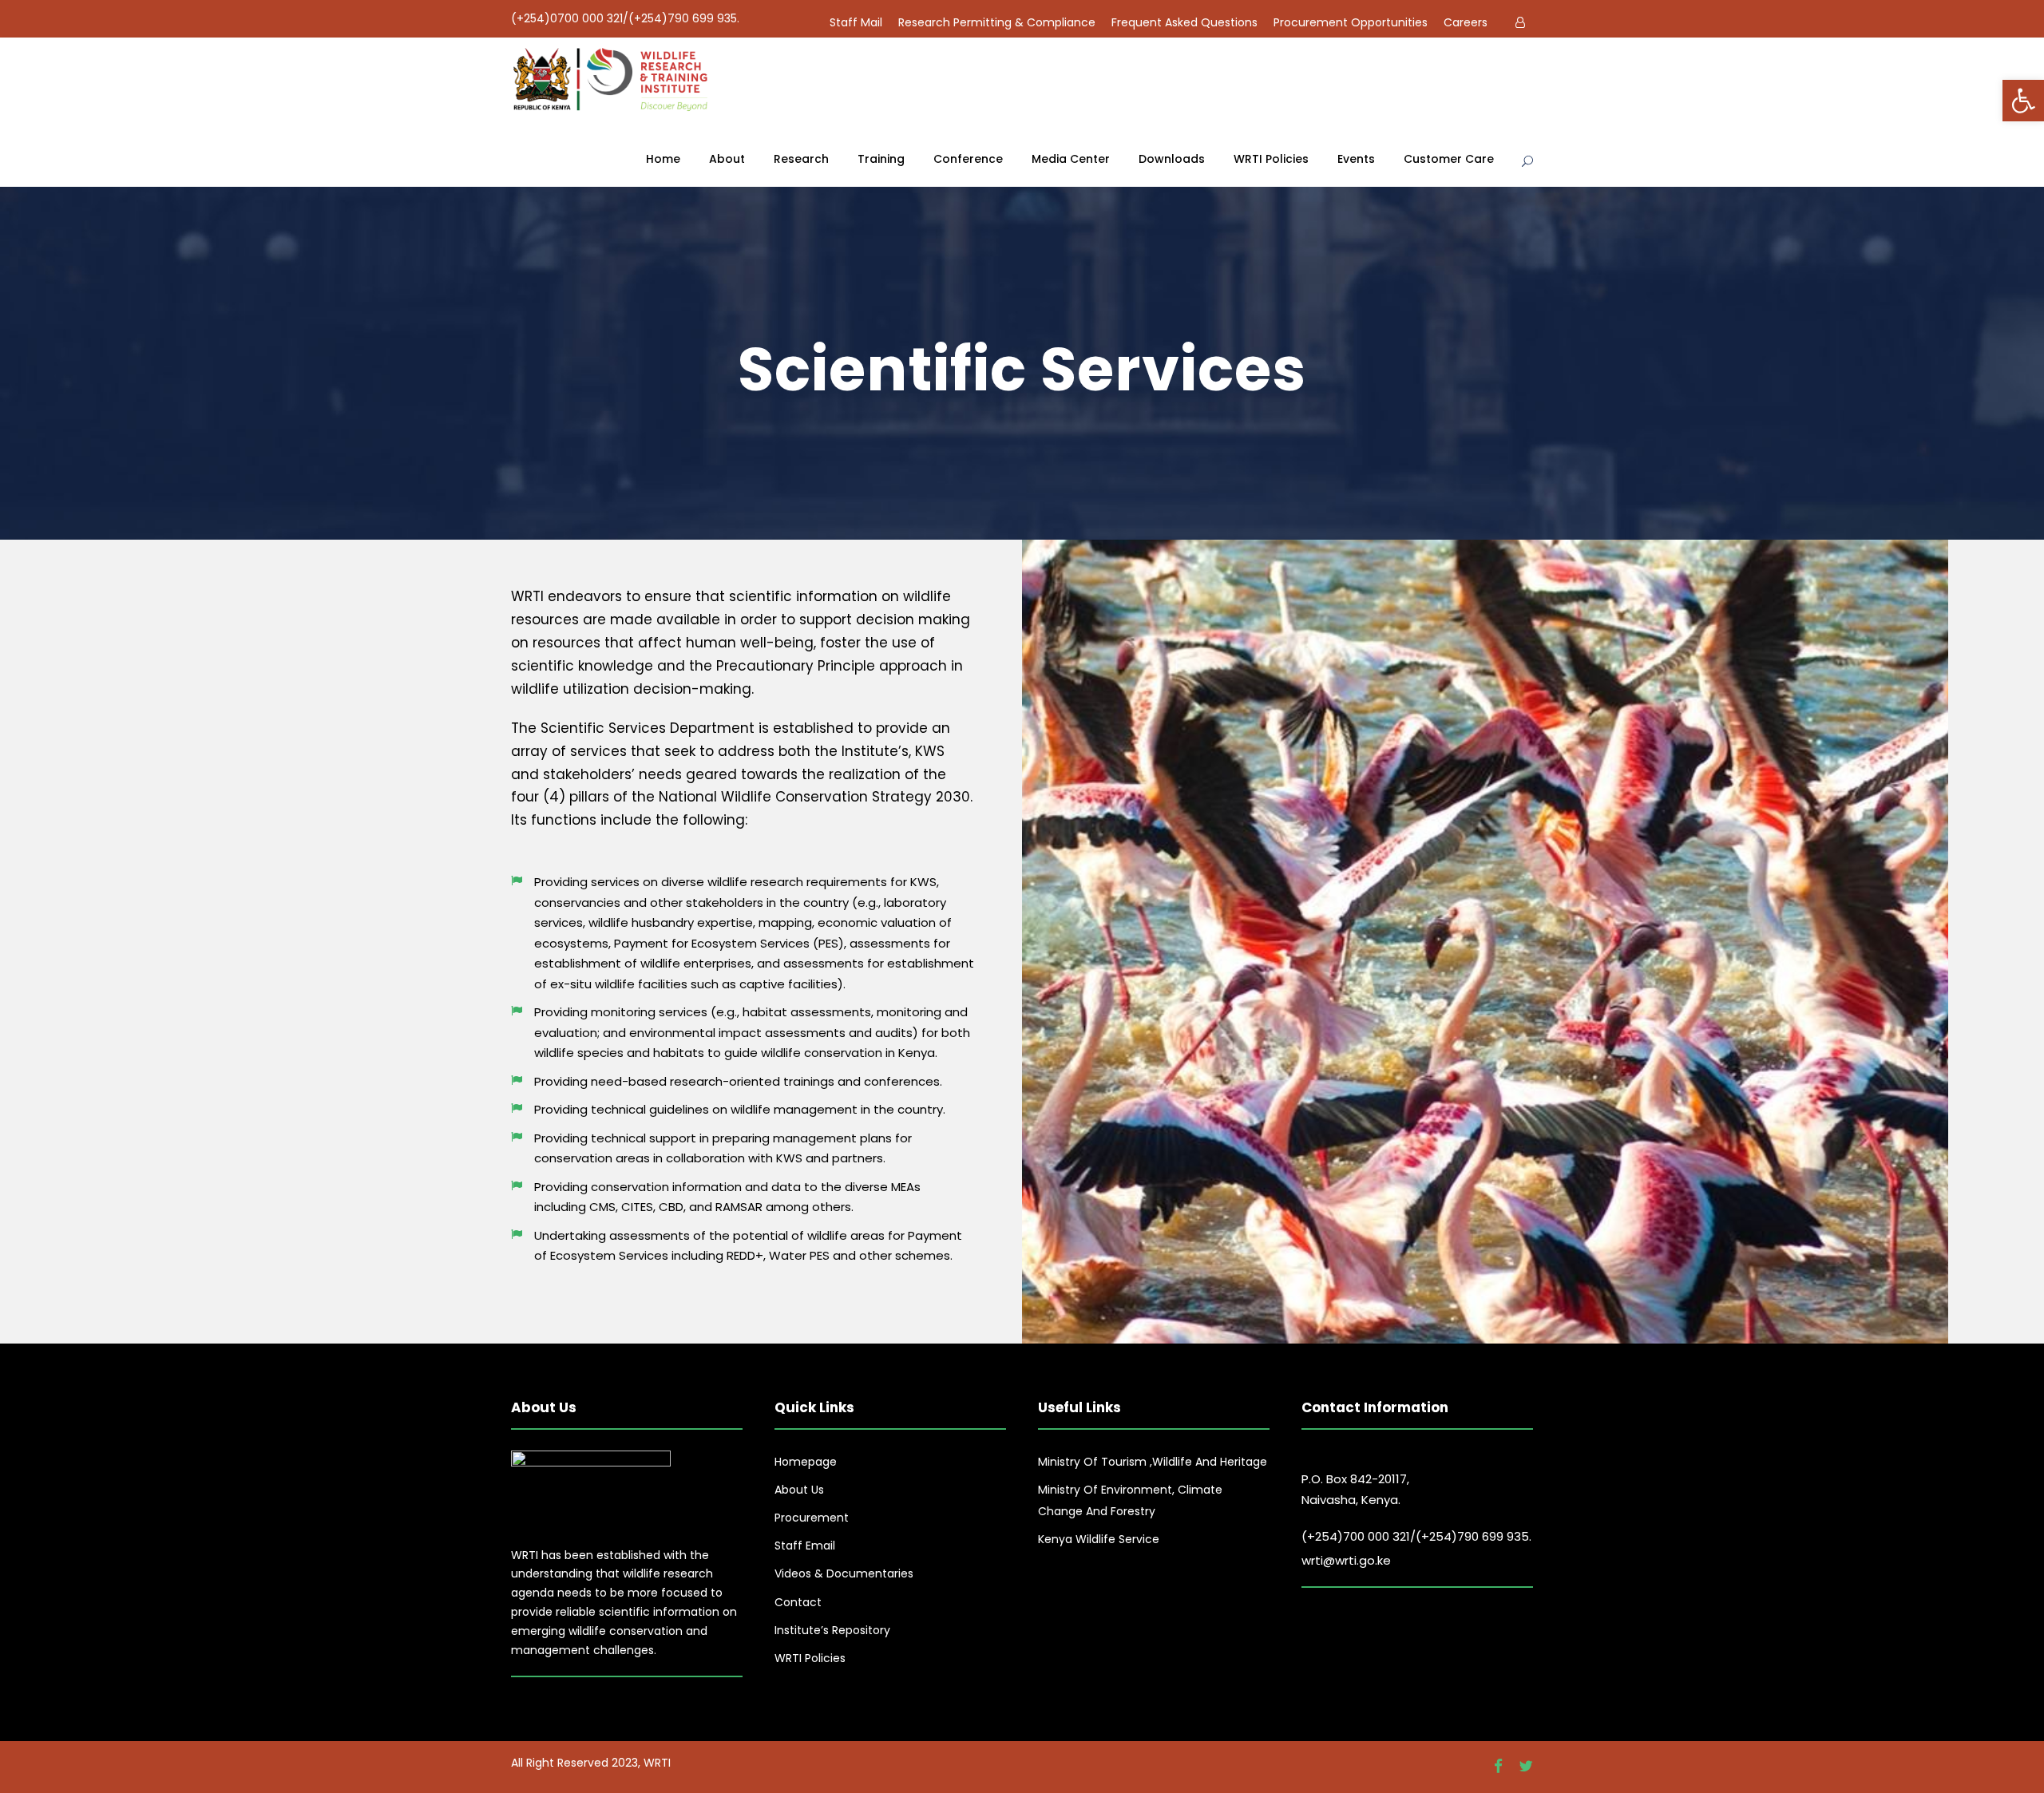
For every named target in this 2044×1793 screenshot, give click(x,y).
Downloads (1172, 159)
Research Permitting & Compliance (997, 22)
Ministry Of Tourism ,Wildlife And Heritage (1153, 1462)
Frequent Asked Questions (1184, 22)
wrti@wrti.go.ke (1346, 1560)
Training (881, 159)
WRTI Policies (1271, 159)
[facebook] (1498, 1767)
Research (801, 159)
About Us (799, 1490)
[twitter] (1526, 1767)
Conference (968, 159)
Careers (1466, 22)
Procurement (812, 1518)
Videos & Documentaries (844, 1573)
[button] (2023, 101)
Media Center (1071, 159)
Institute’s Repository (832, 1630)
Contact (798, 1602)
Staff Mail (856, 22)
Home (663, 159)
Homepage (806, 1462)
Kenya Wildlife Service (1099, 1539)
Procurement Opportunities (1351, 22)
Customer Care (1449, 159)
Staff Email (805, 1546)
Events (1356, 159)
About (727, 159)
